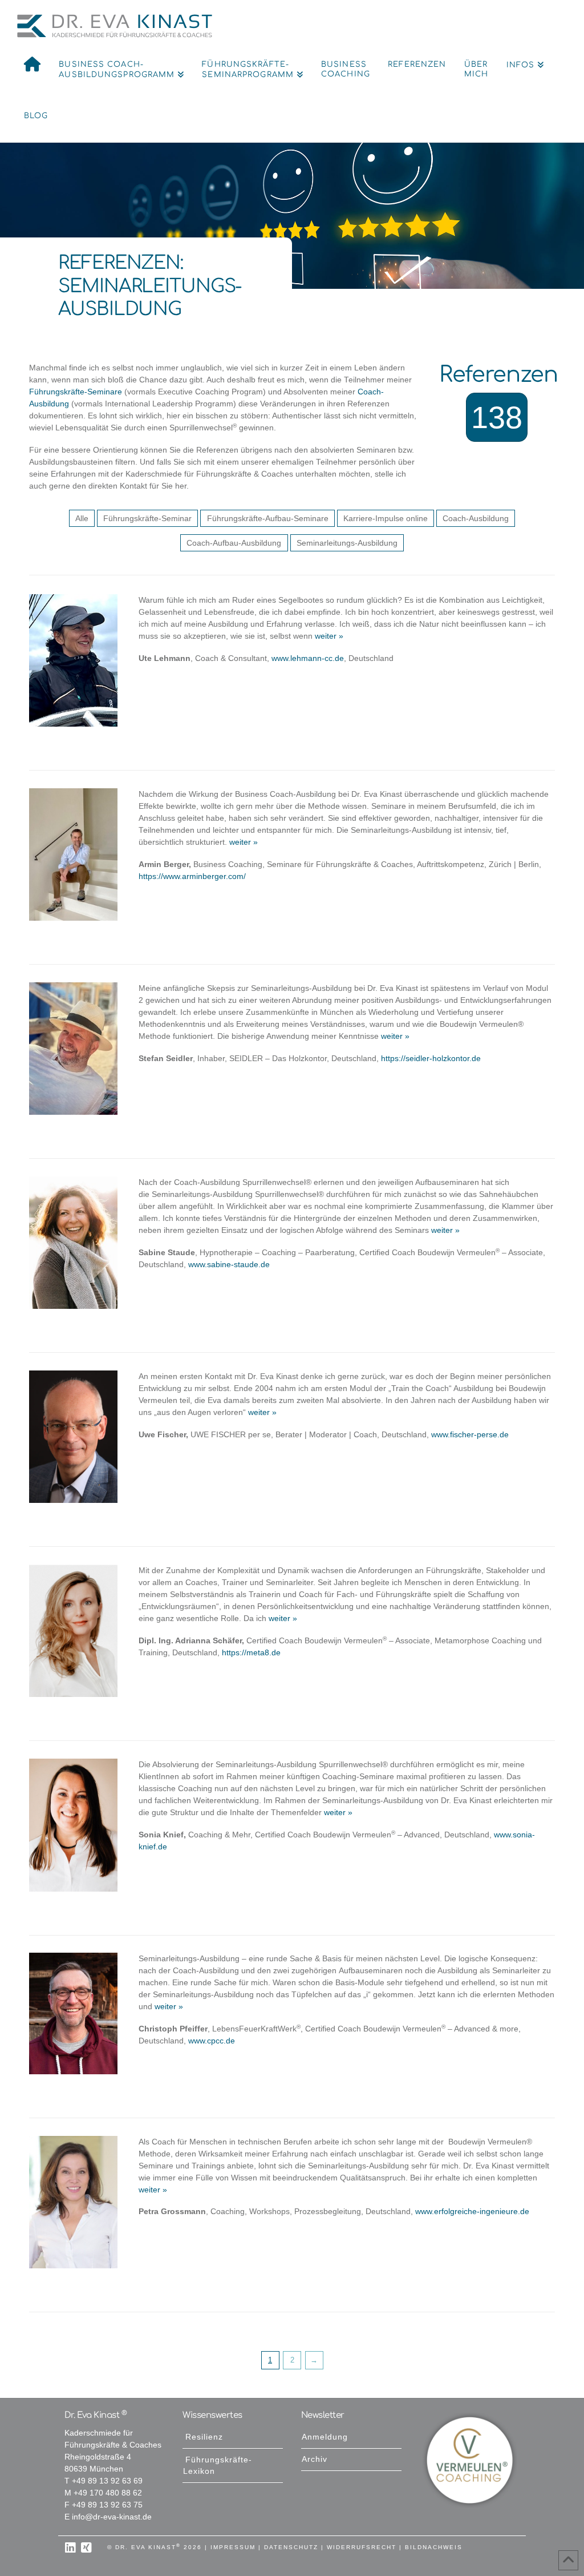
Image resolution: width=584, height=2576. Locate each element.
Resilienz (204, 2437)
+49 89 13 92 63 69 (107, 2481)
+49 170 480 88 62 (108, 2493)
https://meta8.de (251, 1653)
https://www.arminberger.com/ (192, 876)
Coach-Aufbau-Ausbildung (234, 543)
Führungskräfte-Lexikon (218, 2466)
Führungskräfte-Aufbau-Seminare (268, 519)
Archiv (315, 2459)
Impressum (233, 2547)
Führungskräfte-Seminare (76, 392)
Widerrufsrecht (362, 2547)
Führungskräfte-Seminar (147, 519)
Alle (82, 519)
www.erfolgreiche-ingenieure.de (472, 2212)
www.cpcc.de (212, 2041)
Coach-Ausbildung (476, 519)
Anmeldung (325, 2437)
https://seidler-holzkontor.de (431, 1059)
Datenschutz (291, 2547)
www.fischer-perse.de (470, 1435)
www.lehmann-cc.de (308, 658)
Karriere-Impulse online (386, 519)
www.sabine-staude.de (229, 1265)
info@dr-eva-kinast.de (112, 2517)
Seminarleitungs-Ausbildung (347, 543)
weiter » (328, 636)
